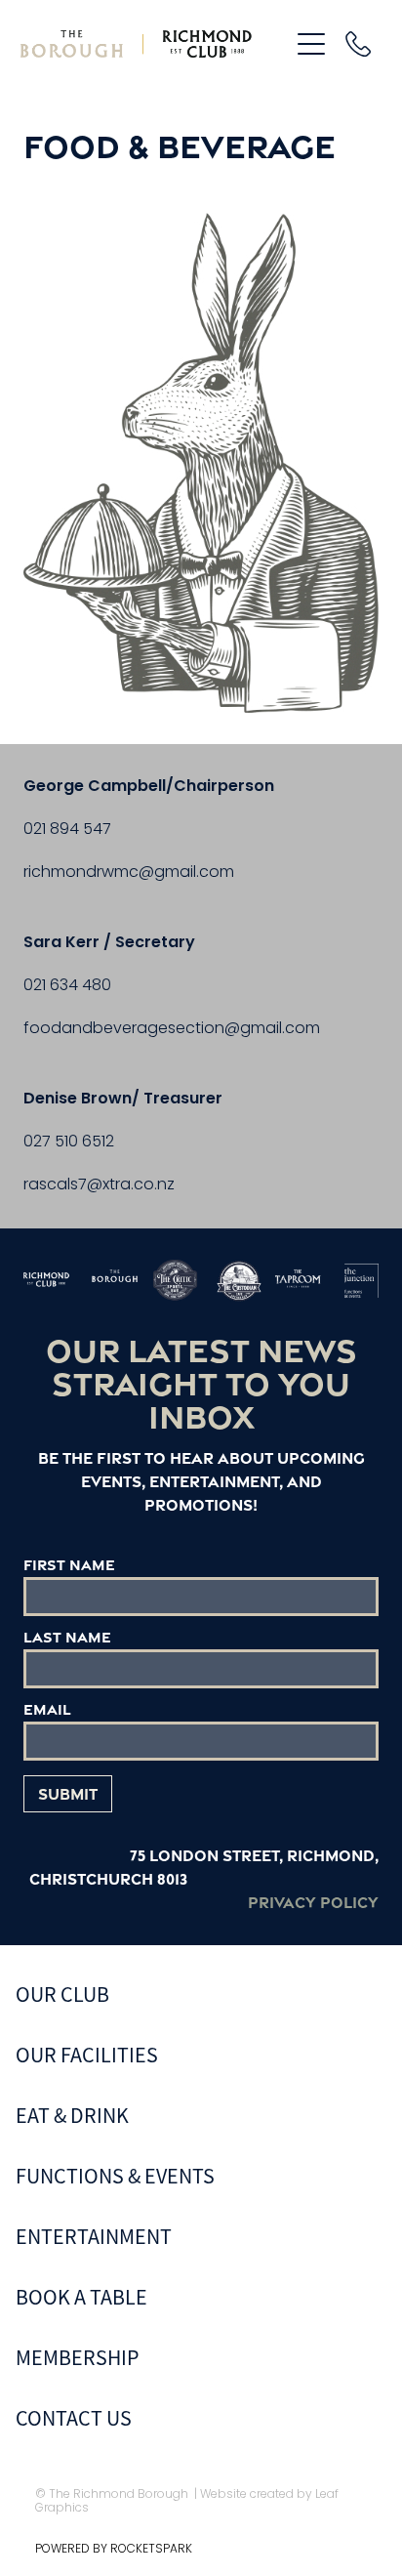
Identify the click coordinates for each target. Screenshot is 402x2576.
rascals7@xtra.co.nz (99, 1185)
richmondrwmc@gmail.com (129, 873)
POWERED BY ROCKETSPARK (114, 2550)
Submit (68, 1794)
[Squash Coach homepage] (145, 44)
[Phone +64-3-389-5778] (358, 44)
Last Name (67, 1637)
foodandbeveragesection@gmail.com (172, 1029)
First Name (69, 1565)
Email (47, 1709)
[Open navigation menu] (311, 44)
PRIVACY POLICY (305, 1902)
